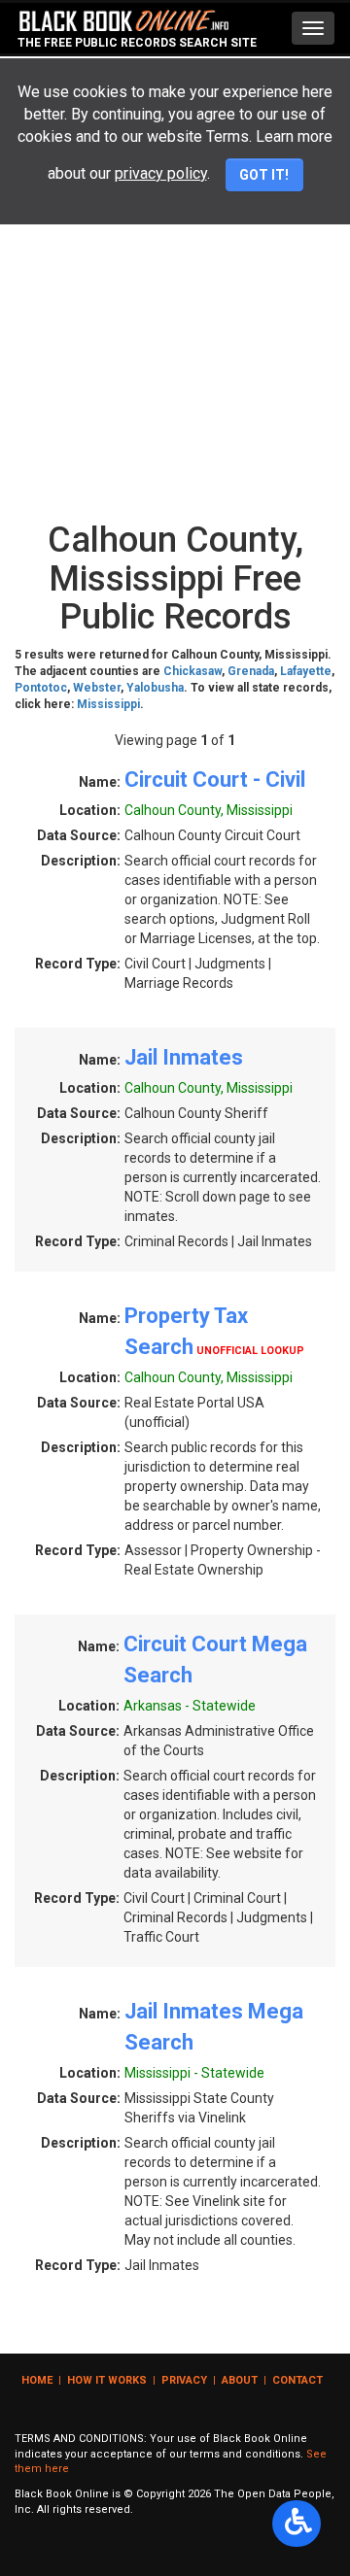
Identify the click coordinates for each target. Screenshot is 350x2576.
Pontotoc (41, 688)
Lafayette (306, 671)
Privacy (184, 2380)
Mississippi (108, 704)
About (240, 2380)
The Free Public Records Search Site (137, 43)
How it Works (107, 2380)
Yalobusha (155, 688)
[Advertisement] (175, 327)
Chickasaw (192, 671)
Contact (297, 2380)
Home (37, 2380)
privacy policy (161, 173)
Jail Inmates (184, 1057)
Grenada (251, 671)
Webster (97, 688)
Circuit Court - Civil (215, 780)
